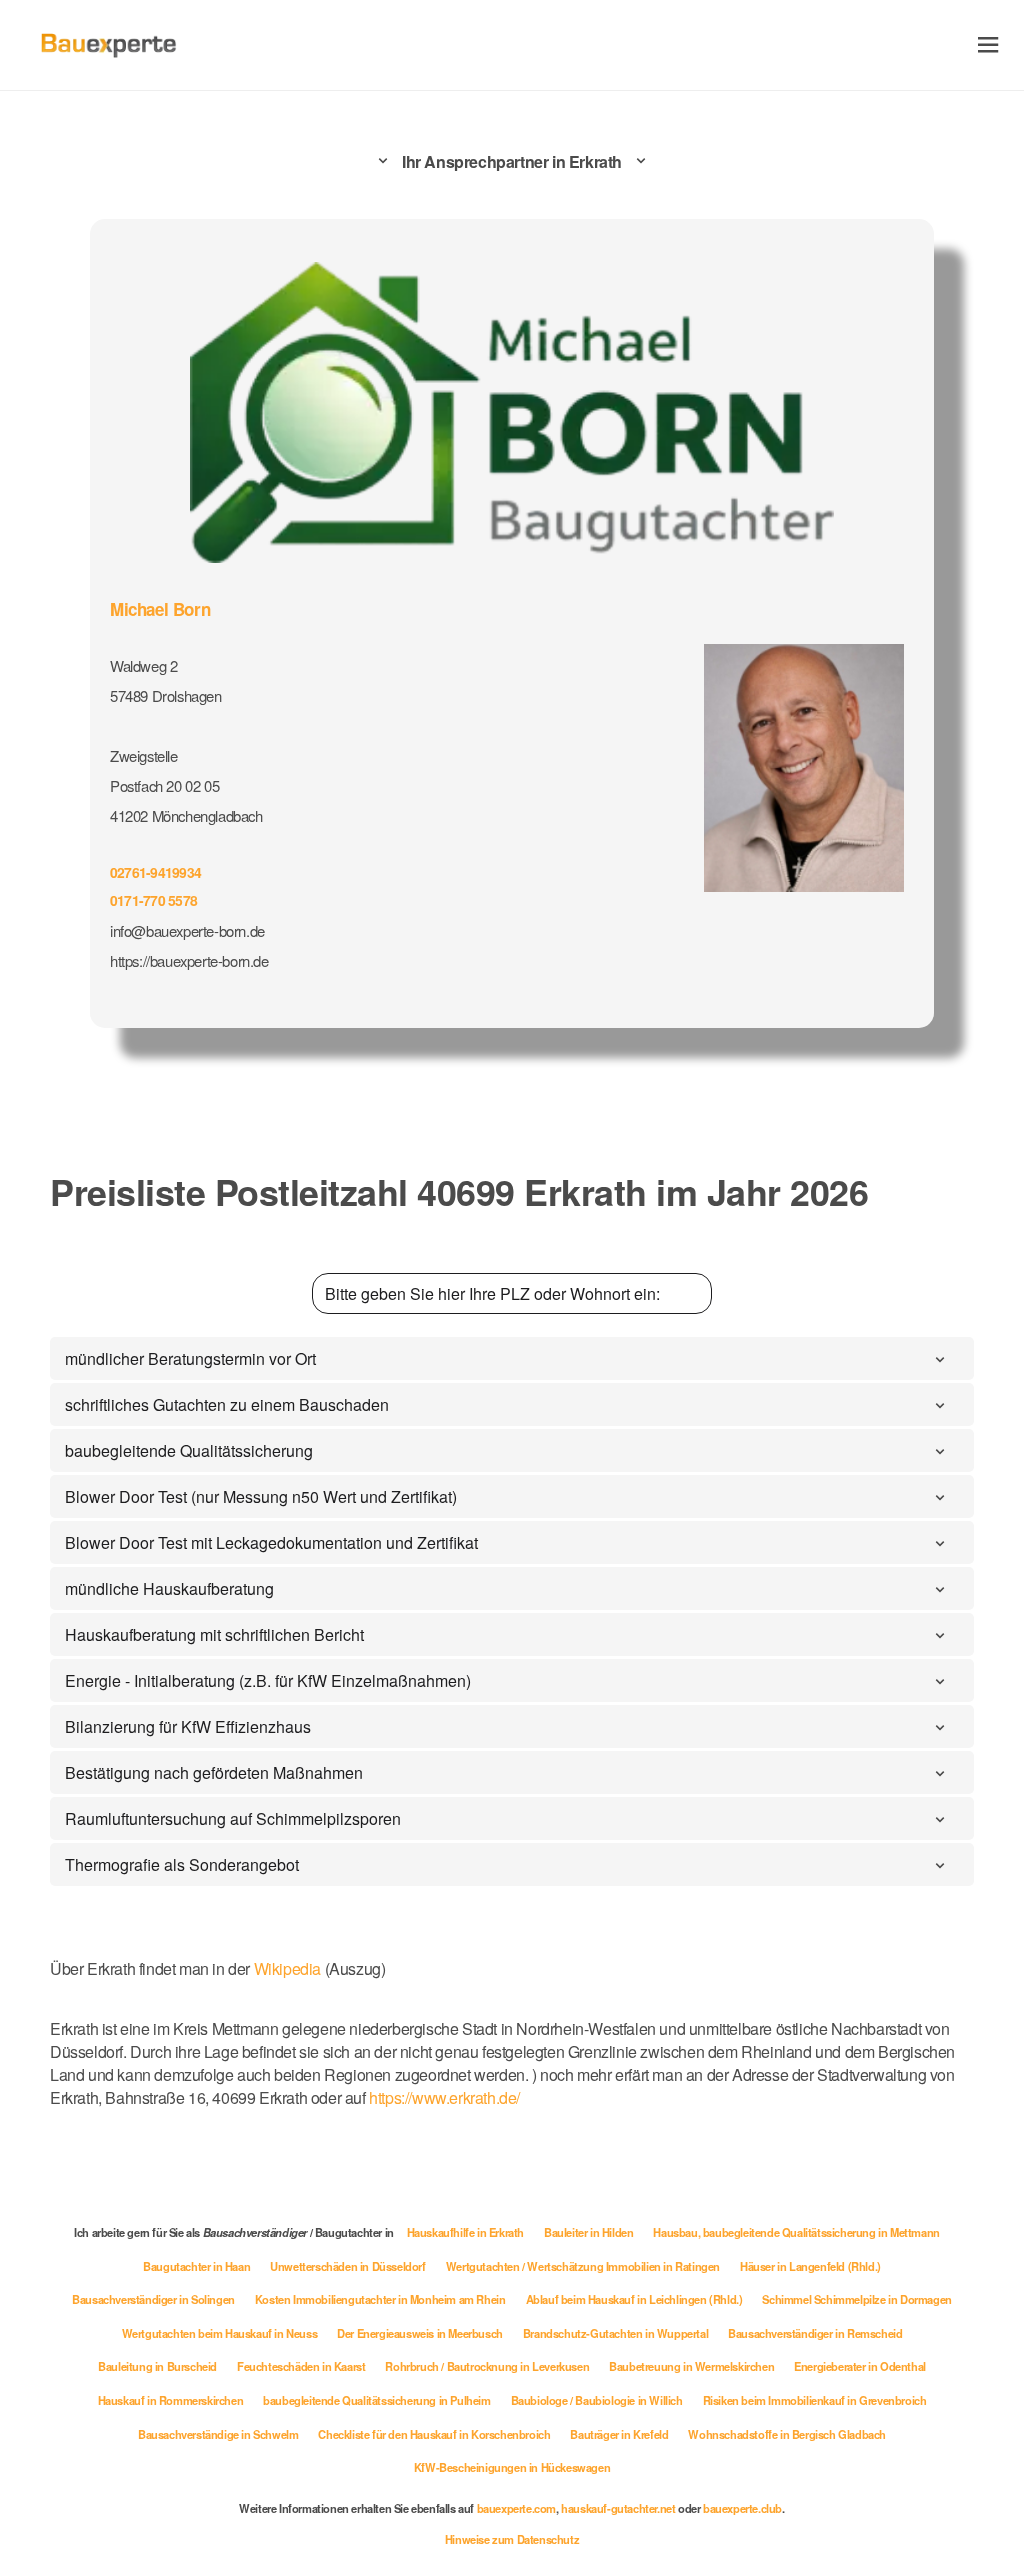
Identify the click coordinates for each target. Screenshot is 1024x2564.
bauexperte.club (742, 2508)
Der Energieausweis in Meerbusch (420, 2333)
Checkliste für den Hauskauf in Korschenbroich (434, 2434)
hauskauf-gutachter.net (618, 2508)
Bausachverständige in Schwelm (218, 2434)
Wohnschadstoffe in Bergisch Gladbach (787, 2434)
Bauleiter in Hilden (588, 2232)
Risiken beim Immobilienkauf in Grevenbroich (815, 2400)
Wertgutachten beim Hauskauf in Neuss (220, 2333)
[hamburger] (988, 44)
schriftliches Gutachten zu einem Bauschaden (227, 1404)
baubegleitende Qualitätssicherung (189, 1450)
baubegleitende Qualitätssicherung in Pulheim (376, 2400)
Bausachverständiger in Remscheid (815, 2333)
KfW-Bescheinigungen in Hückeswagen (512, 2467)
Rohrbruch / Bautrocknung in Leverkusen (487, 2366)
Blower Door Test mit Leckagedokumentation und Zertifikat (271, 1542)
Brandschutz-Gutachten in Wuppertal (615, 2333)
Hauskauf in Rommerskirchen (171, 2400)
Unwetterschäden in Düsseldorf (347, 2266)
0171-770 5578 (153, 900)
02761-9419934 (155, 872)
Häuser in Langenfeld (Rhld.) (810, 2266)
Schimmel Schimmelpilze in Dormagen (856, 2299)
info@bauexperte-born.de (187, 930)
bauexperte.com (516, 2508)
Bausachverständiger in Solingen (153, 2299)
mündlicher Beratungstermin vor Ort (190, 1358)
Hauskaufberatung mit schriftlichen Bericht (214, 1634)
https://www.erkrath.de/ (444, 2097)
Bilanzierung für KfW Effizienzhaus (188, 1726)
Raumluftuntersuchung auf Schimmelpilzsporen (233, 1818)
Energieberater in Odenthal (860, 2366)
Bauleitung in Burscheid (157, 2366)
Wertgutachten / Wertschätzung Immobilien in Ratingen (583, 2266)
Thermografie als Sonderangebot (182, 1864)
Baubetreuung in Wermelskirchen (691, 2366)
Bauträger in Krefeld (619, 2434)
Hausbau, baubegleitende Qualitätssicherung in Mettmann (796, 2232)
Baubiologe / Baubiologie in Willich (597, 2400)
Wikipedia (289, 1968)
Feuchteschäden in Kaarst (301, 2366)
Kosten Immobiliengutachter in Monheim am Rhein (380, 2299)
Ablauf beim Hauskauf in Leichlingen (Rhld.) (634, 2299)
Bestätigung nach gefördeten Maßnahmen (214, 1772)
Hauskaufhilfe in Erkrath (465, 2232)
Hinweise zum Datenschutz (512, 2539)
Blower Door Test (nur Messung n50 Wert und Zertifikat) (261, 1496)
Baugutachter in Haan (196, 2266)
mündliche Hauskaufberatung (169, 1588)
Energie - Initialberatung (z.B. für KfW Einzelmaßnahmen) (268, 1680)
